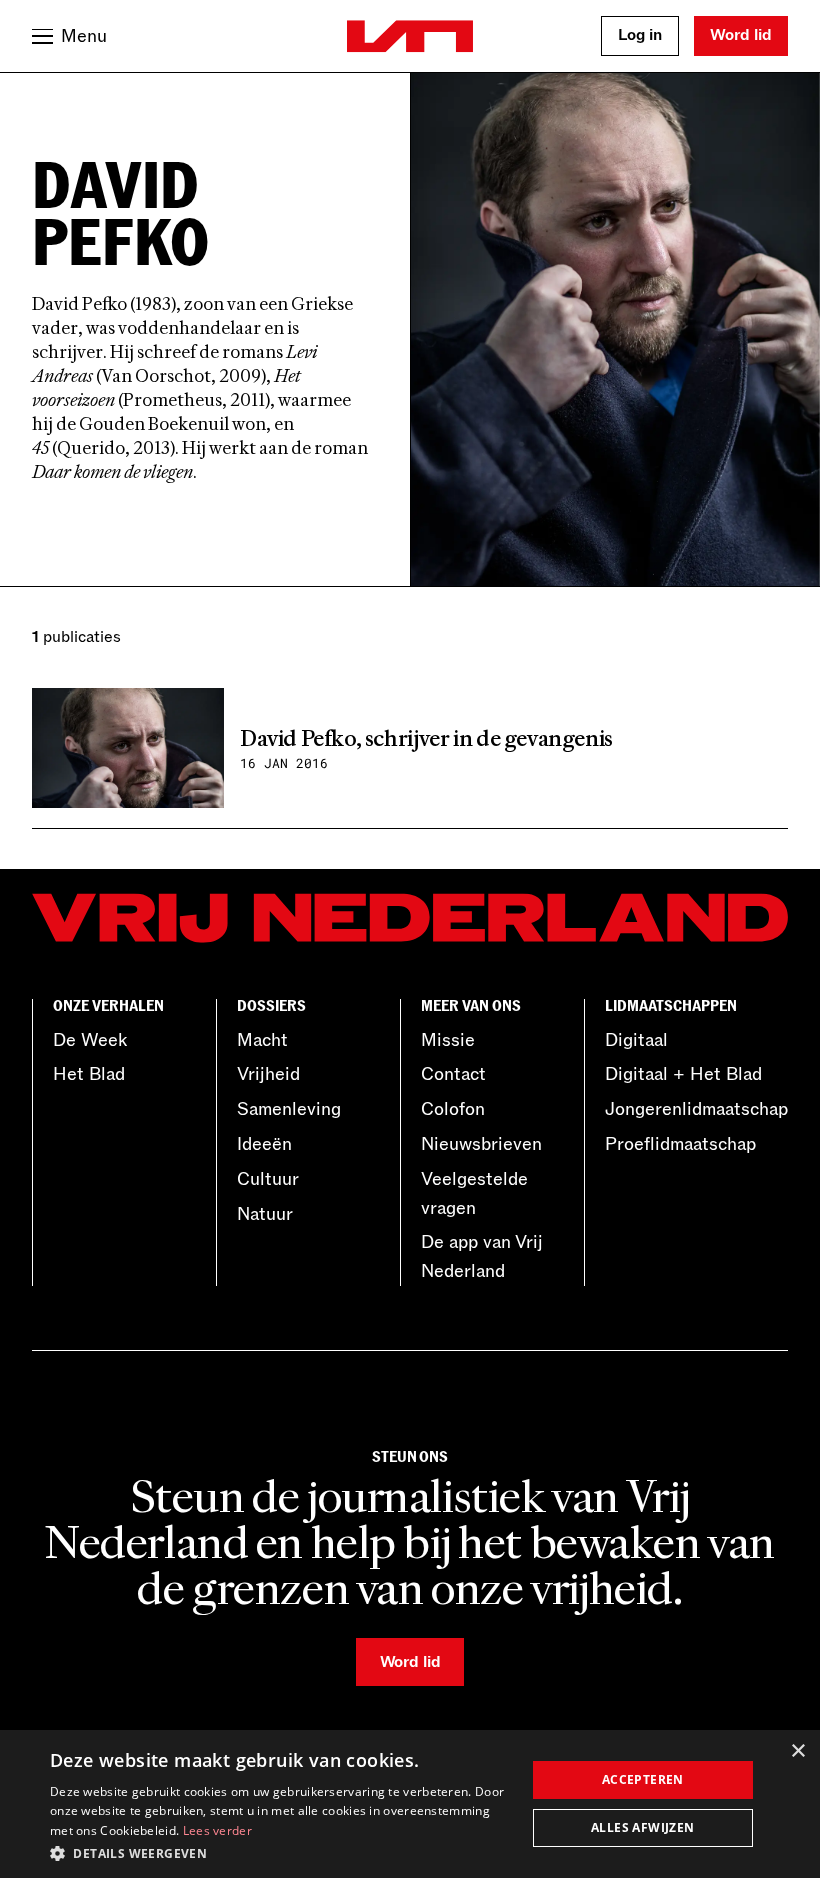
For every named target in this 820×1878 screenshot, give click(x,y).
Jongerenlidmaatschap (696, 1109)
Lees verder (217, 1830)
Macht (262, 1040)
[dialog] (410, 1804)
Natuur (265, 1214)
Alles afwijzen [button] (643, 1827)
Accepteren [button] (643, 1779)
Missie (448, 1040)
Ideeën (264, 1144)
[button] (281, 1852)
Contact (453, 1074)
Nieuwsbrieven (481, 1144)
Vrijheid (268, 1074)
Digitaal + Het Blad (683, 1074)
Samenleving (289, 1109)
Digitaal (636, 1040)
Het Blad (89, 1074)
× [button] (797, 1751)
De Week (90, 1040)
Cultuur (268, 1179)
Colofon (453, 1109)
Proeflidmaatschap (680, 1144)
